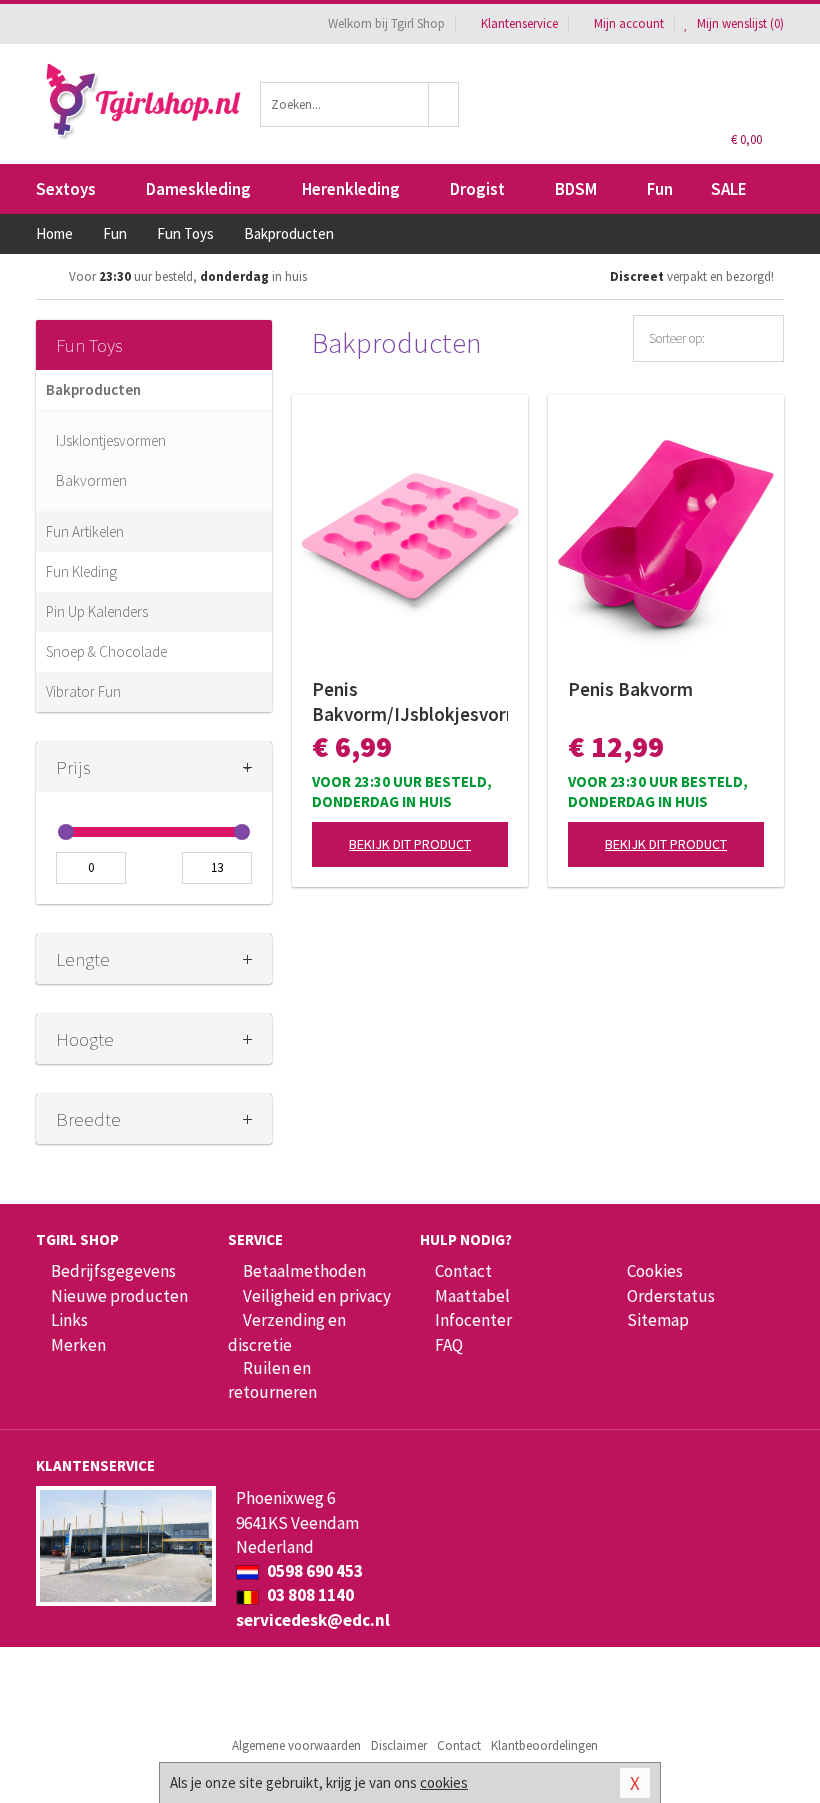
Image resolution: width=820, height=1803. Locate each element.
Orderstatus (671, 1296)
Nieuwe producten (119, 1296)
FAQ (449, 1345)
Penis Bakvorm (630, 689)
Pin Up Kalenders (97, 611)
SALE (729, 189)
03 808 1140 (309, 1595)
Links (69, 1320)
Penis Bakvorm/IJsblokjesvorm (410, 701)
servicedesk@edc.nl (313, 1620)
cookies (444, 1782)
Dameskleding (198, 189)
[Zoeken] (444, 104)
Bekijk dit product (410, 844)
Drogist (477, 189)
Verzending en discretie (287, 1332)
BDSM (576, 189)
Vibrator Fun (83, 691)
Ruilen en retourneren (272, 1380)
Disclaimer (399, 1745)
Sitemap (658, 1320)
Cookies (655, 1271)
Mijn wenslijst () (739, 23)
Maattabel (472, 1296)
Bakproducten (93, 389)
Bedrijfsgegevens (113, 1271)
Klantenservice (519, 23)
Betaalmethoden (304, 1271)
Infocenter (473, 1320)
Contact (463, 1271)
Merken (78, 1345)
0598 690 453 (313, 1571)
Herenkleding (351, 189)
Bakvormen (91, 480)
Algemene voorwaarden (296, 1745)
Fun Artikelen (85, 531)
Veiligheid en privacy (317, 1296)
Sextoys (66, 189)
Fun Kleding (81, 571)
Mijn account (629, 23)
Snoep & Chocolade (106, 651)
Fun (660, 189)
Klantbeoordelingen (544, 1745)
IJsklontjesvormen (111, 440)
